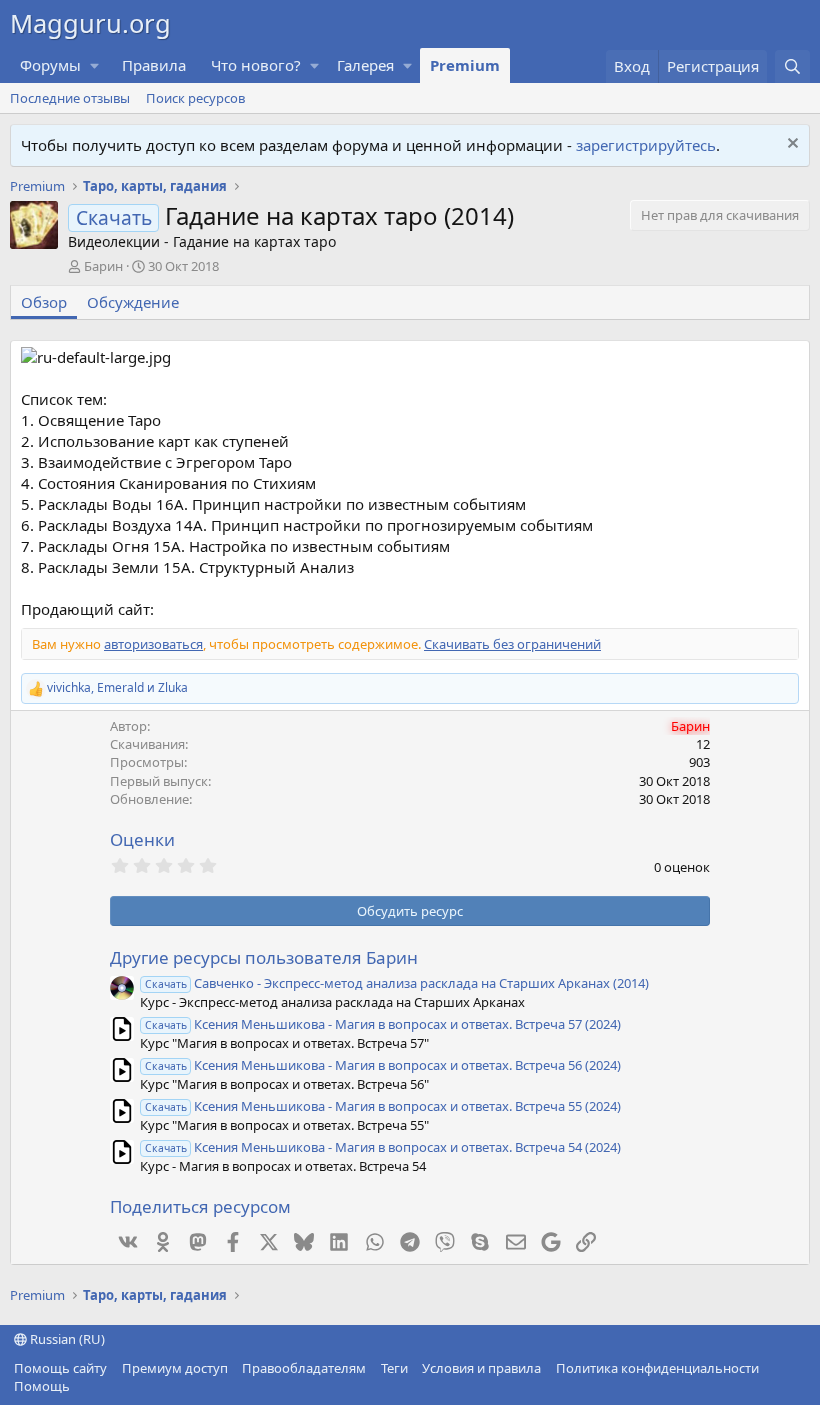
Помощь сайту (60, 1368)
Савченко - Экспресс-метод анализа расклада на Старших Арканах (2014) (397, 983)
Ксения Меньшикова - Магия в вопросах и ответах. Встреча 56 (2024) (383, 1065)
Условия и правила (481, 1368)
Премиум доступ (175, 1368)
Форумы (50, 65)
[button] (95, 65)
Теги (394, 1368)
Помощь (42, 1386)
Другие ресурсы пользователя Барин (264, 957)
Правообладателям (304, 1368)
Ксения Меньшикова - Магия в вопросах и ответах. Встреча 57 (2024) (383, 1024)
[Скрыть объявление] (790, 145)
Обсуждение (133, 302)
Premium (465, 65)
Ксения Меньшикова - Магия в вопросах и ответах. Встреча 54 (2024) (383, 1147)
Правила (154, 65)
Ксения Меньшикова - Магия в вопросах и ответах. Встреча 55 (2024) (383, 1106)
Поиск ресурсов (195, 98)
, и (117, 688)
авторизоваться (153, 644)
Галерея (365, 65)
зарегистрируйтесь (646, 145)
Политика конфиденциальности (657, 1368)
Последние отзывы (70, 98)
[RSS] (85, 1386)
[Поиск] (792, 66)
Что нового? (256, 65)
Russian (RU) (66, 1339)
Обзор (44, 302)
